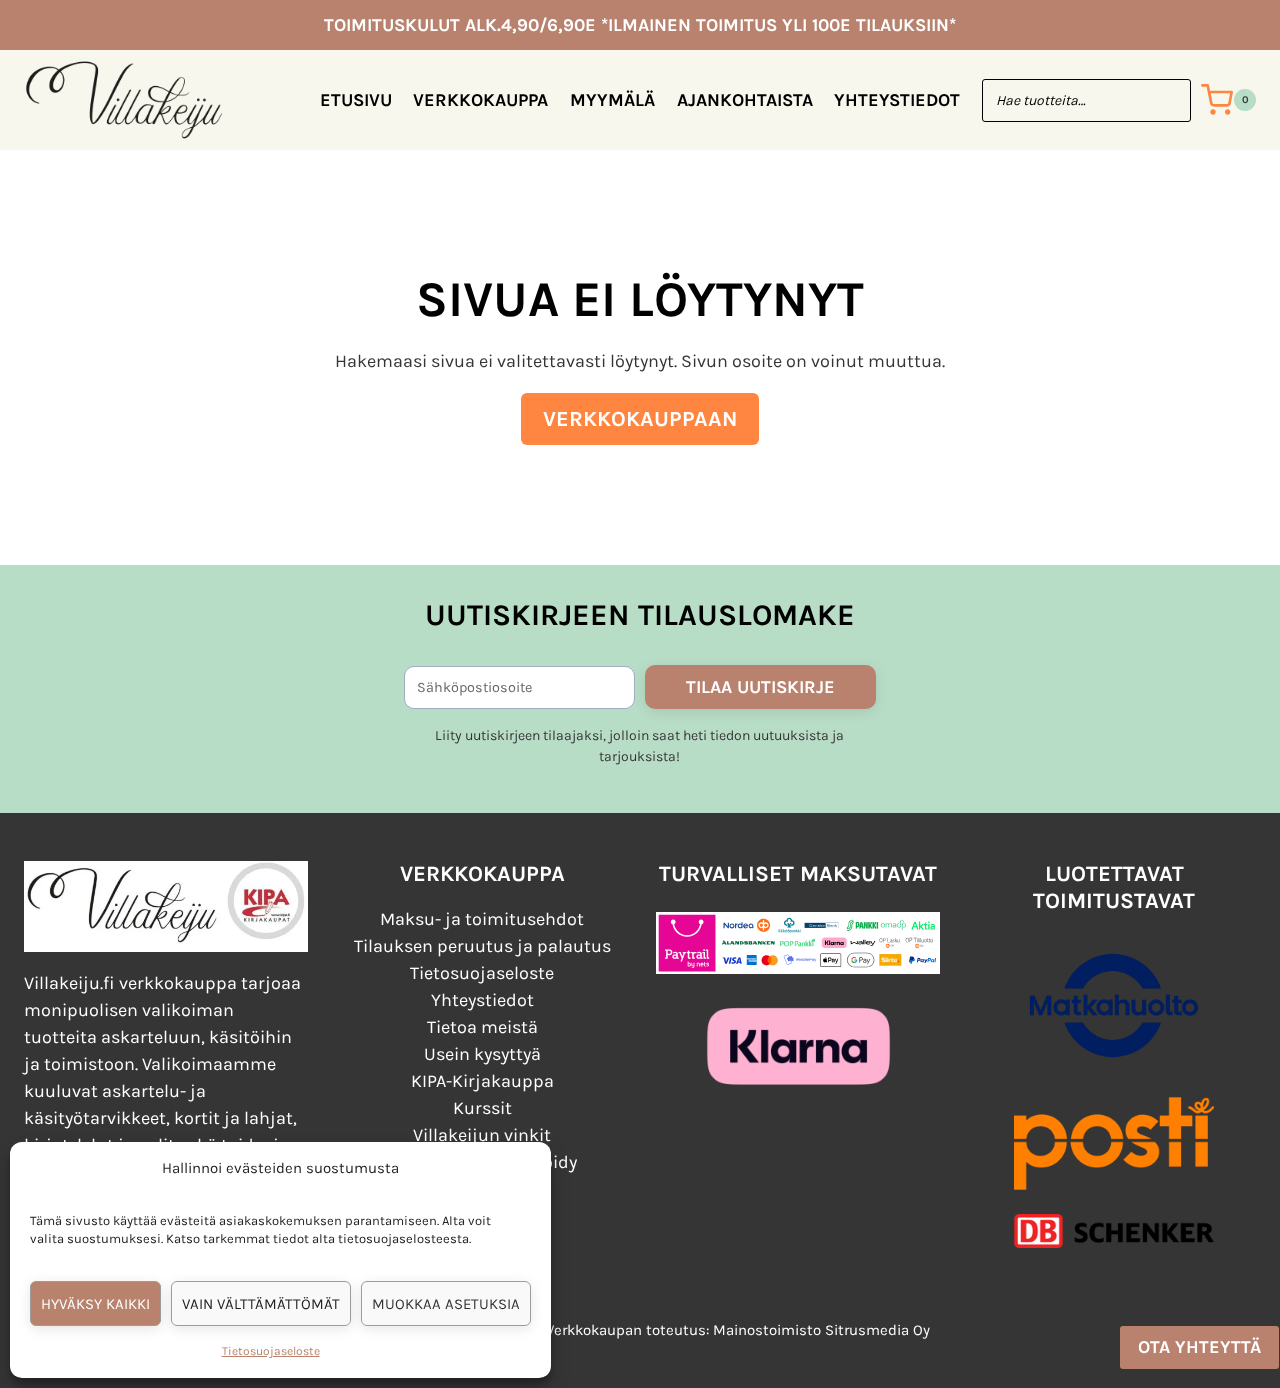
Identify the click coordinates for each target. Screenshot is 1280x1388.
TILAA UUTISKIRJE (760, 687)
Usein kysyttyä (482, 1054)
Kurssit (482, 1108)
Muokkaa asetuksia (446, 1304)
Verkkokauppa (480, 100)
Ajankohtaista (745, 100)
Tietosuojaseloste (271, 1351)
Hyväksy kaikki (95, 1304)
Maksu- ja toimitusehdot (482, 919)
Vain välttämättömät (261, 1304)
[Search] (1166, 100)
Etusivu (356, 100)
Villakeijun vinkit (482, 1135)
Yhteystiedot (897, 100)
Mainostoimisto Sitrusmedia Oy (821, 1330)
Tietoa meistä (482, 1027)
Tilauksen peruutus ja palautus (482, 946)
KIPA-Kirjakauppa (482, 1081)
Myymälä (612, 100)
